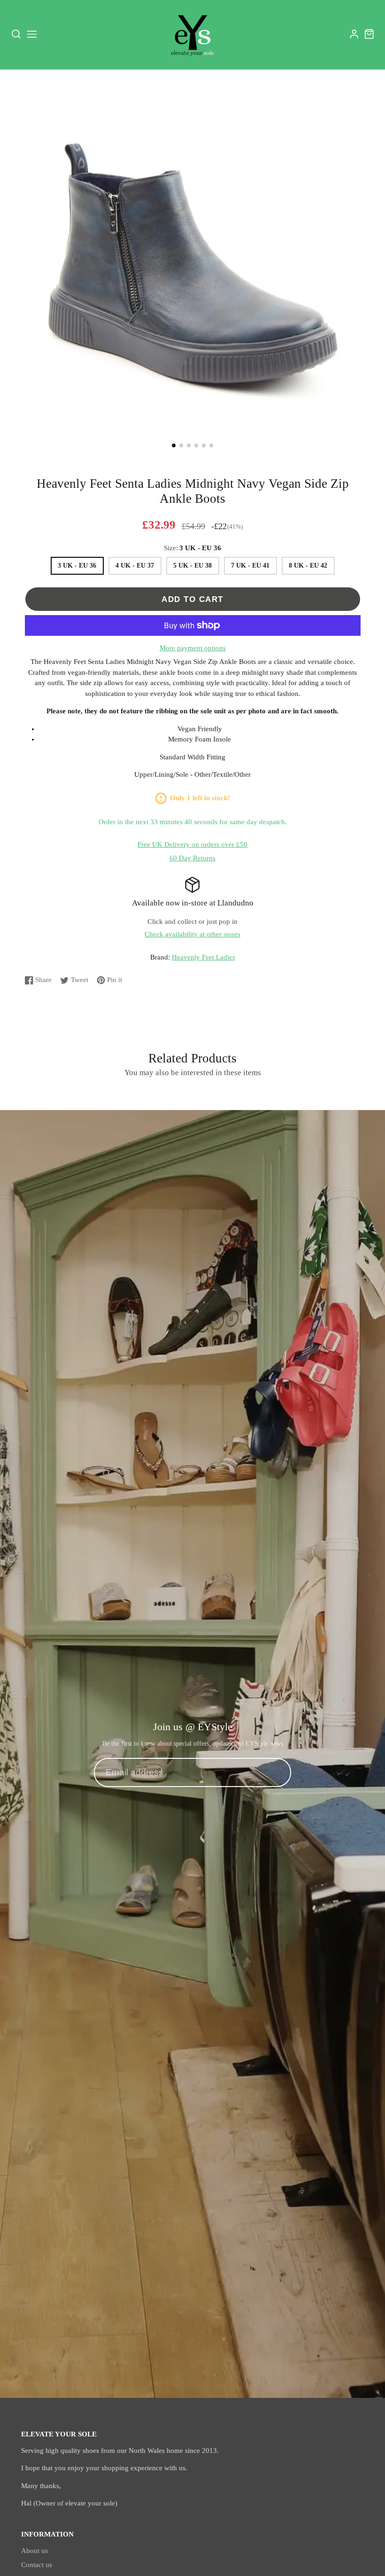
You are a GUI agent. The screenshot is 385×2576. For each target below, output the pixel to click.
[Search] (16, 34)
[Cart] (369, 34)
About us (35, 2551)
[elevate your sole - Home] (192, 34)
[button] (174, 445)
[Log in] (354, 34)
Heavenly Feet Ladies (204, 957)
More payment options (193, 648)
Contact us (37, 2565)
